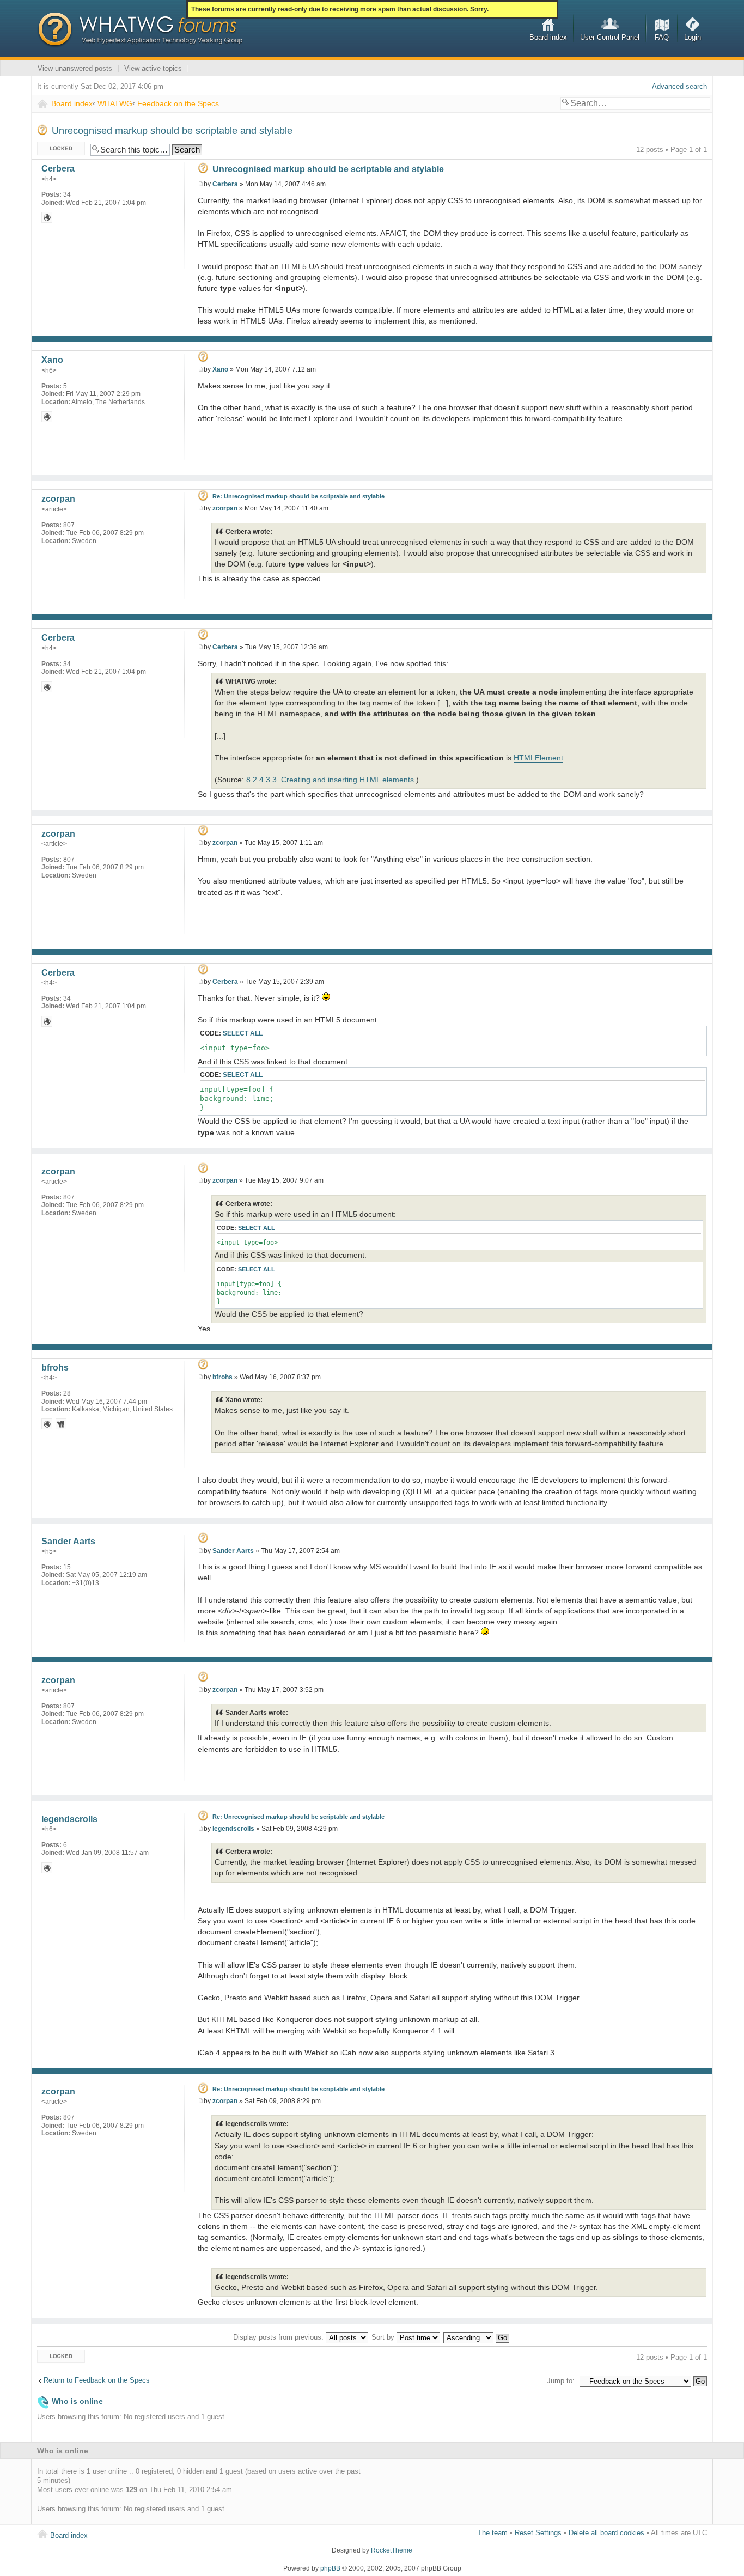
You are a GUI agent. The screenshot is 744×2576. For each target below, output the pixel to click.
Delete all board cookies (606, 2533)
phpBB (330, 2568)
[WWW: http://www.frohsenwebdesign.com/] (47, 1424)
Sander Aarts (233, 1551)
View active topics (153, 68)
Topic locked (57, 147)
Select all (243, 1033)
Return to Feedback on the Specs (97, 2380)
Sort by (384, 2337)
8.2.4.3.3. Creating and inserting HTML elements (330, 780)
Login (693, 37)
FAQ (662, 37)
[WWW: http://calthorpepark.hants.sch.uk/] (47, 217)
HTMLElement (538, 758)
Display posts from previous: (279, 2337)
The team (493, 2533)
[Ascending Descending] (477, 2337)
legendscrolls (233, 1829)
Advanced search (679, 86)
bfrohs (222, 1377)
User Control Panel (610, 37)
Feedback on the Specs (178, 103)
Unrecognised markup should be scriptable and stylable (172, 131)
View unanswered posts (75, 68)
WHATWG (115, 103)
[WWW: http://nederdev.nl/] (47, 417)
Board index (548, 37)
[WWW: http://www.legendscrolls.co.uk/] (47, 1868)
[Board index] (140, 30)
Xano (220, 369)
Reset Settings (538, 2533)
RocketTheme (392, 2550)
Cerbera (225, 184)
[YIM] (61, 1424)
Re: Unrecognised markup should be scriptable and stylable (298, 496)
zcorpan (225, 508)
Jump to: (561, 2381)
